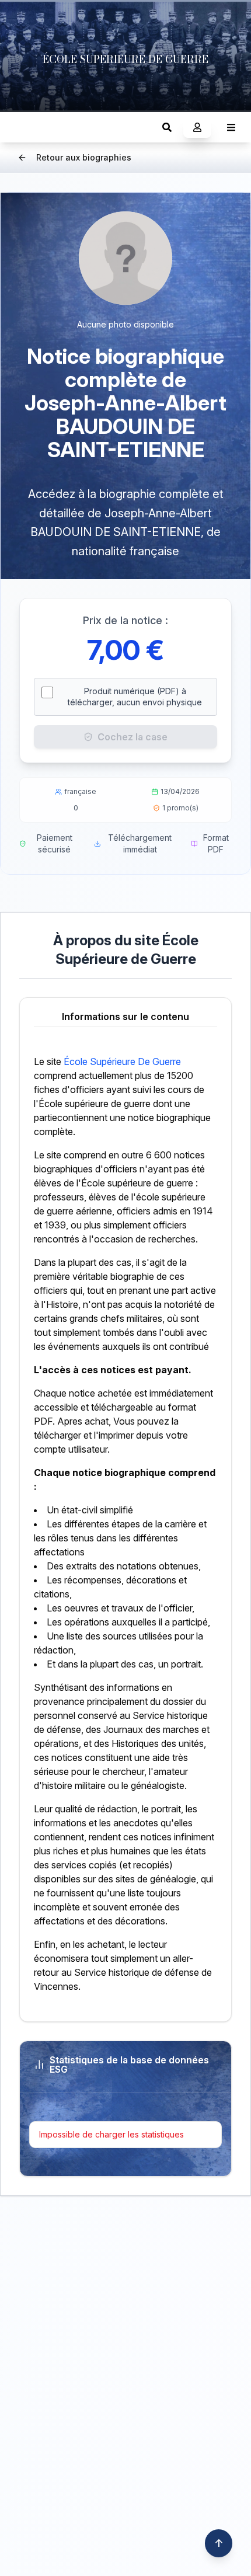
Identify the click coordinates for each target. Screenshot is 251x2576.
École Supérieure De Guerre (122, 1061)
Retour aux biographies (84, 157)
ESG (21, 127)
